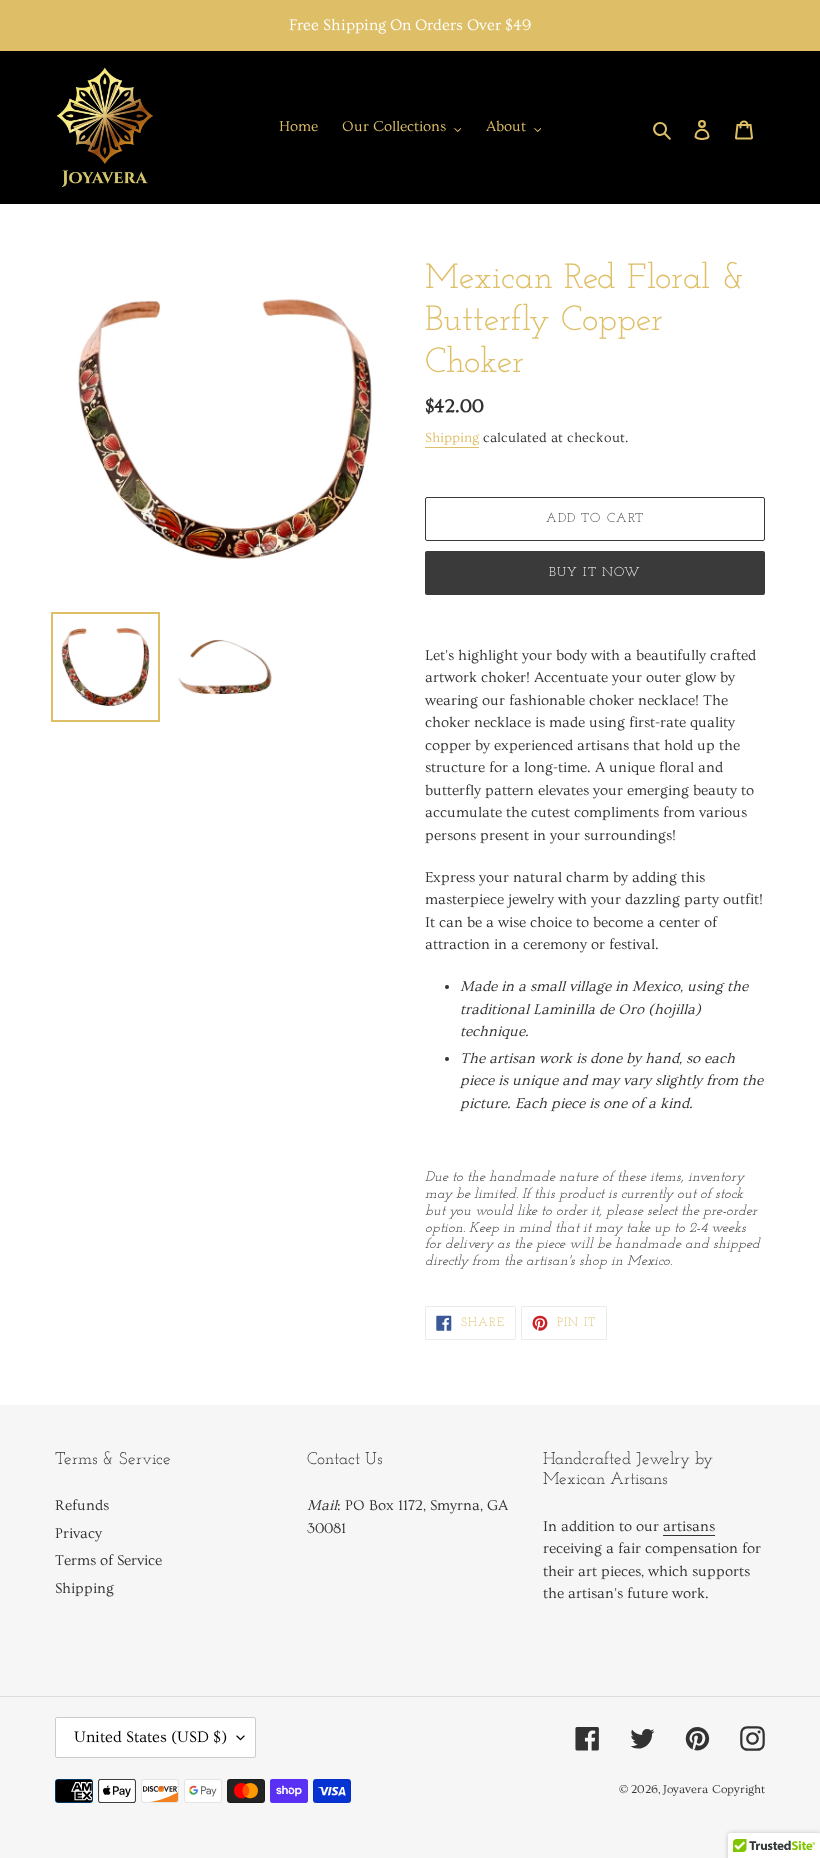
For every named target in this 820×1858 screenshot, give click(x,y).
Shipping (452, 438)
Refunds (82, 1505)
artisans (689, 1526)
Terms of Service (108, 1560)
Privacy (78, 1533)
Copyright (738, 1789)
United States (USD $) (150, 1737)
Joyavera (685, 1789)
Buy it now (595, 572)
